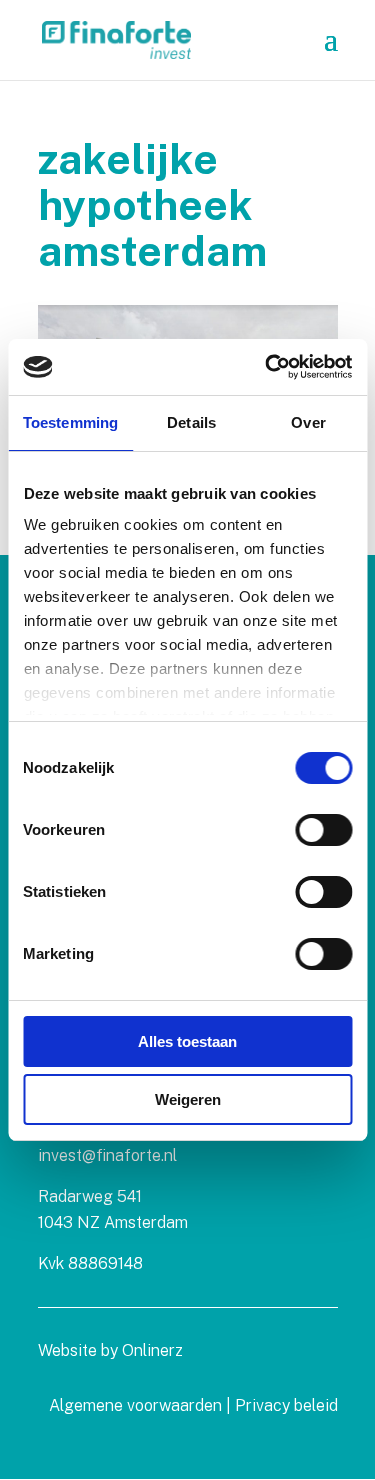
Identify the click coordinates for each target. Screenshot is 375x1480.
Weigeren (188, 1099)
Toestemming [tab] (70, 422)
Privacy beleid (286, 1405)
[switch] (323, 830)
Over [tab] (308, 422)
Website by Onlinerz (110, 1350)
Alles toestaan (187, 1041)
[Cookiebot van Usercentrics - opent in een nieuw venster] (267, 367)
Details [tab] (191, 422)
